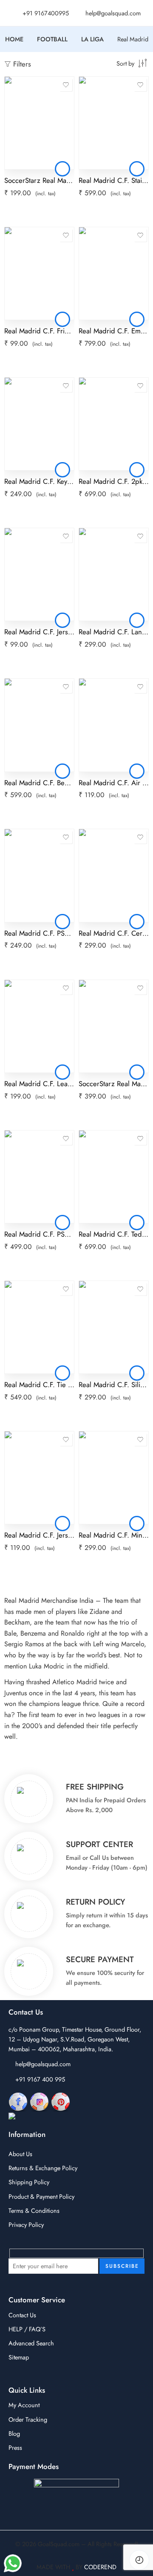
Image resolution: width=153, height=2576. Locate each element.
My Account (24, 2405)
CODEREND (100, 2567)
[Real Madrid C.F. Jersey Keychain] (39, 574)
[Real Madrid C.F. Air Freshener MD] (114, 725)
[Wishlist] (66, 85)
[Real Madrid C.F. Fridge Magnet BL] (39, 273)
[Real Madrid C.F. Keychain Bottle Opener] (39, 424)
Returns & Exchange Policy (43, 2168)
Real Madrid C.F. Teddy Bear (114, 1234)
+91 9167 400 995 (40, 2079)
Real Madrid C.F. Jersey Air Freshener (39, 1535)
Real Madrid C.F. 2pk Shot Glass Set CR (114, 481)
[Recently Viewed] (139, 2560)
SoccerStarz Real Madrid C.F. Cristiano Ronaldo (39, 180)
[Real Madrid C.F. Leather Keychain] (39, 1026)
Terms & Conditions (34, 2210)
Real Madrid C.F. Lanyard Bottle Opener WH (114, 632)
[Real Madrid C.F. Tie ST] (39, 1327)
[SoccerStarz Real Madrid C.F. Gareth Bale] (114, 1026)
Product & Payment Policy (41, 2196)
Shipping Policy (29, 2182)
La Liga (92, 39)
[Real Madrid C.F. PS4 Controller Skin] (39, 875)
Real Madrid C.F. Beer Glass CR (39, 783)
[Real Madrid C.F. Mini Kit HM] (114, 1478)
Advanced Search (31, 2343)
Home (14, 39)
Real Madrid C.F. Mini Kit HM (114, 1535)
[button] (62, 169)
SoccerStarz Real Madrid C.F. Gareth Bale (114, 1084)
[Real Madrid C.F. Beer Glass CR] (39, 725)
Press (15, 2447)
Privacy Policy (26, 2225)
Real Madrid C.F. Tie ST (39, 1385)
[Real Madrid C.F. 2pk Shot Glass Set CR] (114, 424)
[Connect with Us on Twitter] (46, 2117)
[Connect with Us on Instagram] (39, 2101)
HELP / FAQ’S (27, 2329)
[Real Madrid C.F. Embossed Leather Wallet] (114, 273)
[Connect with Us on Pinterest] (61, 2101)
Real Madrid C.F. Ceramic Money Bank (114, 933)
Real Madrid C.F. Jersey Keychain (39, 632)
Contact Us (22, 2315)
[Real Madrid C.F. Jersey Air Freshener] (39, 1478)
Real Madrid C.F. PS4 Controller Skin (39, 933)
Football (52, 39)
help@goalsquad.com (43, 2064)
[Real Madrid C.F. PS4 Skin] (39, 1177)
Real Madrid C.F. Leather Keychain (39, 1084)
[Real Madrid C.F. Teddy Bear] (114, 1177)
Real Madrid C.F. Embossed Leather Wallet (114, 331)
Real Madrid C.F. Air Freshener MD (114, 783)
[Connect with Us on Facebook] (18, 2101)
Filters (21, 64)
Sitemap (19, 2357)
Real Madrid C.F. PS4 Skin (39, 1234)
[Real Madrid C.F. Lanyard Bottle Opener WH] (114, 574)
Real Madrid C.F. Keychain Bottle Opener (39, 481)
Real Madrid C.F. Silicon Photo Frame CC (114, 1385)
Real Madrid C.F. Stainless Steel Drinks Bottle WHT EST (114, 180)
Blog (14, 2433)
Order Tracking (28, 2419)
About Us (20, 2154)
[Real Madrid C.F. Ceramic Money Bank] (114, 875)
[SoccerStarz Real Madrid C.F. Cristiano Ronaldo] (39, 123)
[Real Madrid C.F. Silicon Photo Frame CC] (114, 1327)
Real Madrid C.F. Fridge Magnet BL (39, 331)
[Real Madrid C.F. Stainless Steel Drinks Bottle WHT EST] (114, 123)
